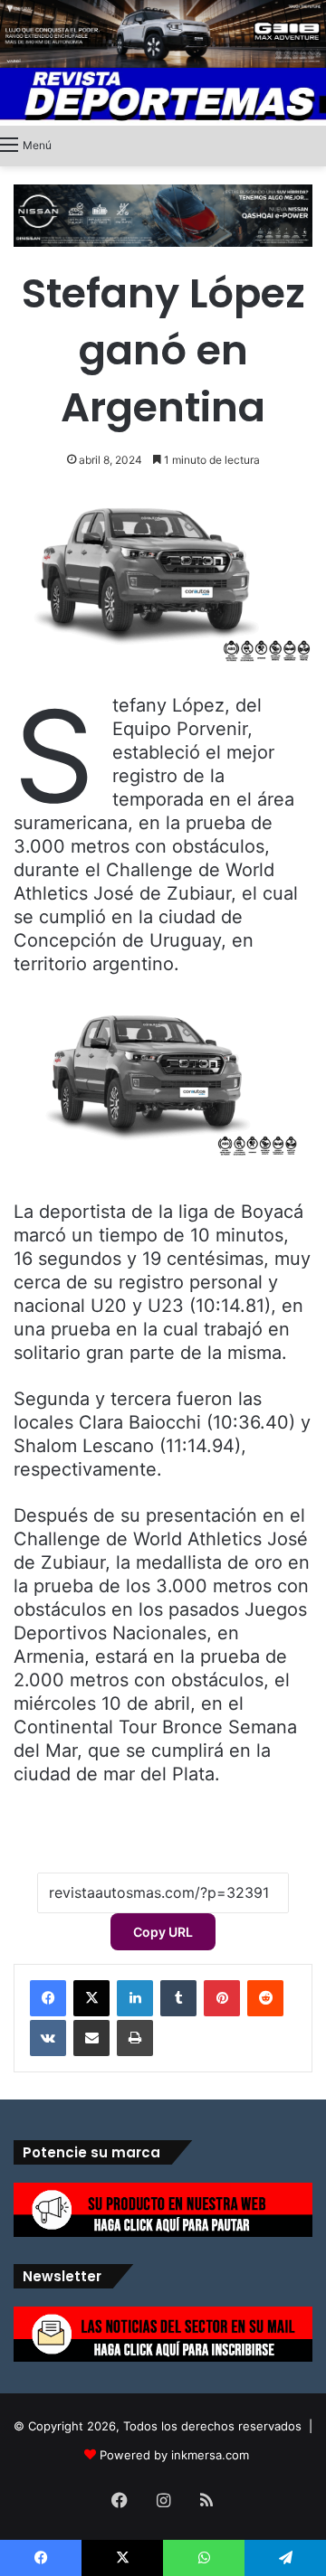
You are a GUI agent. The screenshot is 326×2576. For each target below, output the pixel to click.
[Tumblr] (178, 1998)
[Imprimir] (135, 2038)
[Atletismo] (163, 97)
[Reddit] (265, 1998)
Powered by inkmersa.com (174, 2455)
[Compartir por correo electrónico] (91, 2038)
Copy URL (163, 1932)
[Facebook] (48, 1998)
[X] (91, 1998)
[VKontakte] (48, 2038)
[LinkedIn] (135, 1998)
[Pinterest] (222, 1998)
